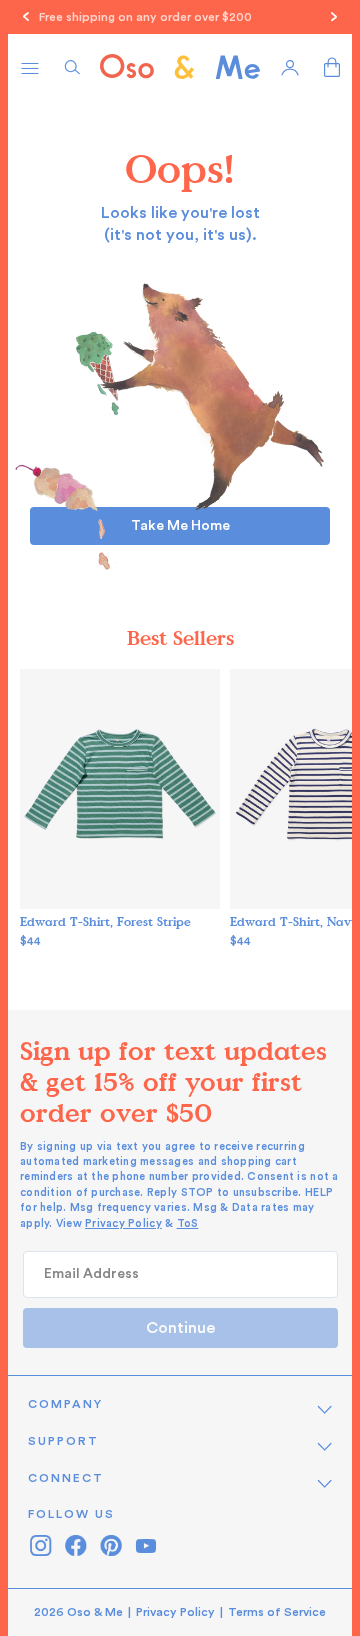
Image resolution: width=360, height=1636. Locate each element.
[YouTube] (145, 1545)
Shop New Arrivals (295, 17)
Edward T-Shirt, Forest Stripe (105, 921)
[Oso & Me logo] (180, 67)
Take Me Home (180, 526)
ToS (188, 1223)
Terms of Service (277, 1612)
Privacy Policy (123, 1223)
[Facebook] (75, 1545)
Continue (180, 1328)
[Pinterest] (110, 1545)
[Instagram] (40, 1545)
